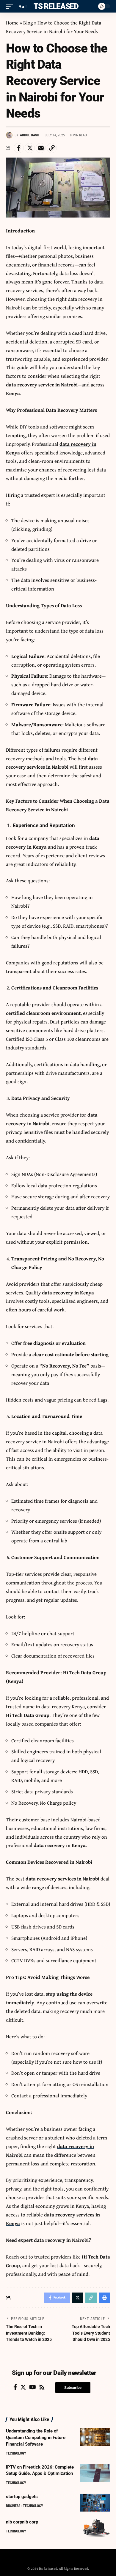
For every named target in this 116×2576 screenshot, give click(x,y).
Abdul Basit (30, 135)
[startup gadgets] (95, 2503)
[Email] (41, 148)
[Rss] (42, 2387)
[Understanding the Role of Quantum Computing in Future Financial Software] (95, 2437)
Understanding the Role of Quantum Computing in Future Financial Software (36, 2438)
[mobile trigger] (11, 6)
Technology (16, 2453)
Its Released (55, 6)
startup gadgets (22, 2497)
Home (12, 23)
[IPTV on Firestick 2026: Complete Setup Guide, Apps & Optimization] (95, 2473)
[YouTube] (33, 2387)
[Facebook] (15, 2387)
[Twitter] (23, 2387)
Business (13, 2506)
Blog (28, 23)
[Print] (104, 2298)
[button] (73, 2388)
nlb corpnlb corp (22, 2522)
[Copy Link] (52, 148)
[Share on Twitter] (30, 148)
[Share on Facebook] (19, 148)
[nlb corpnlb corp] (95, 2528)
